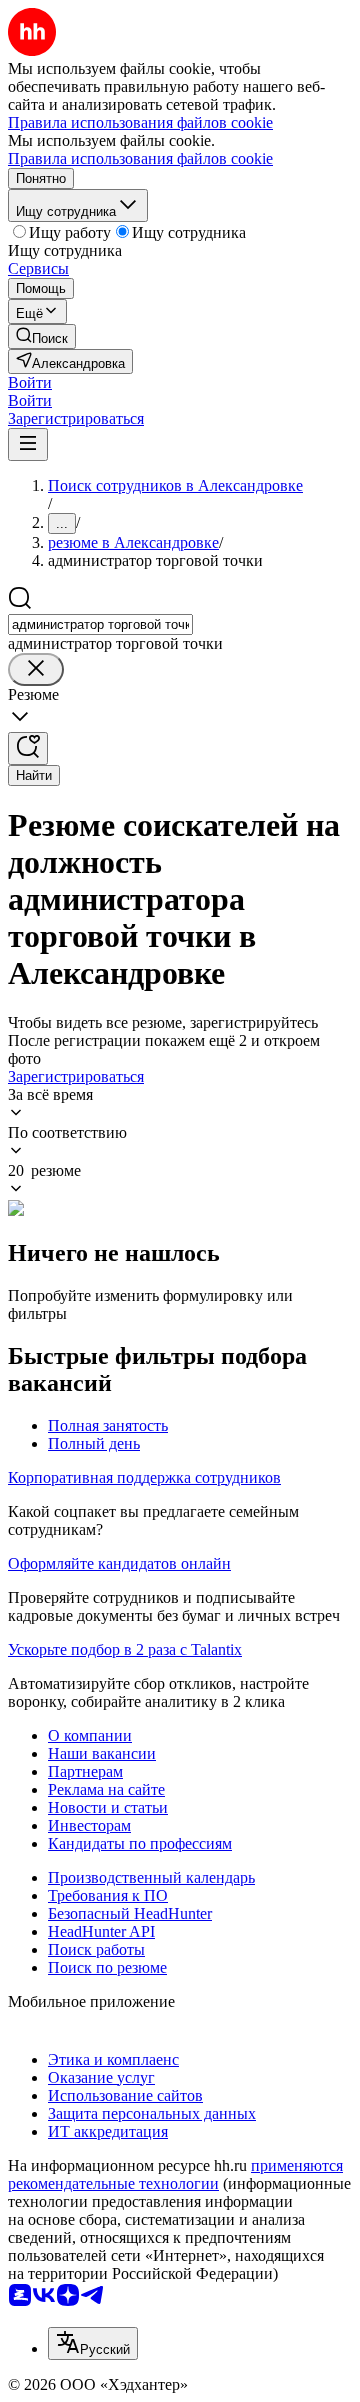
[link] (42, 336)
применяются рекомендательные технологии (175, 2174)
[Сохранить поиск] (28, 748)
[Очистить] (36, 669)
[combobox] (100, 624)
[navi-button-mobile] (28, 444)
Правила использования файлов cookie (140, 158)
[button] (30, 382)
